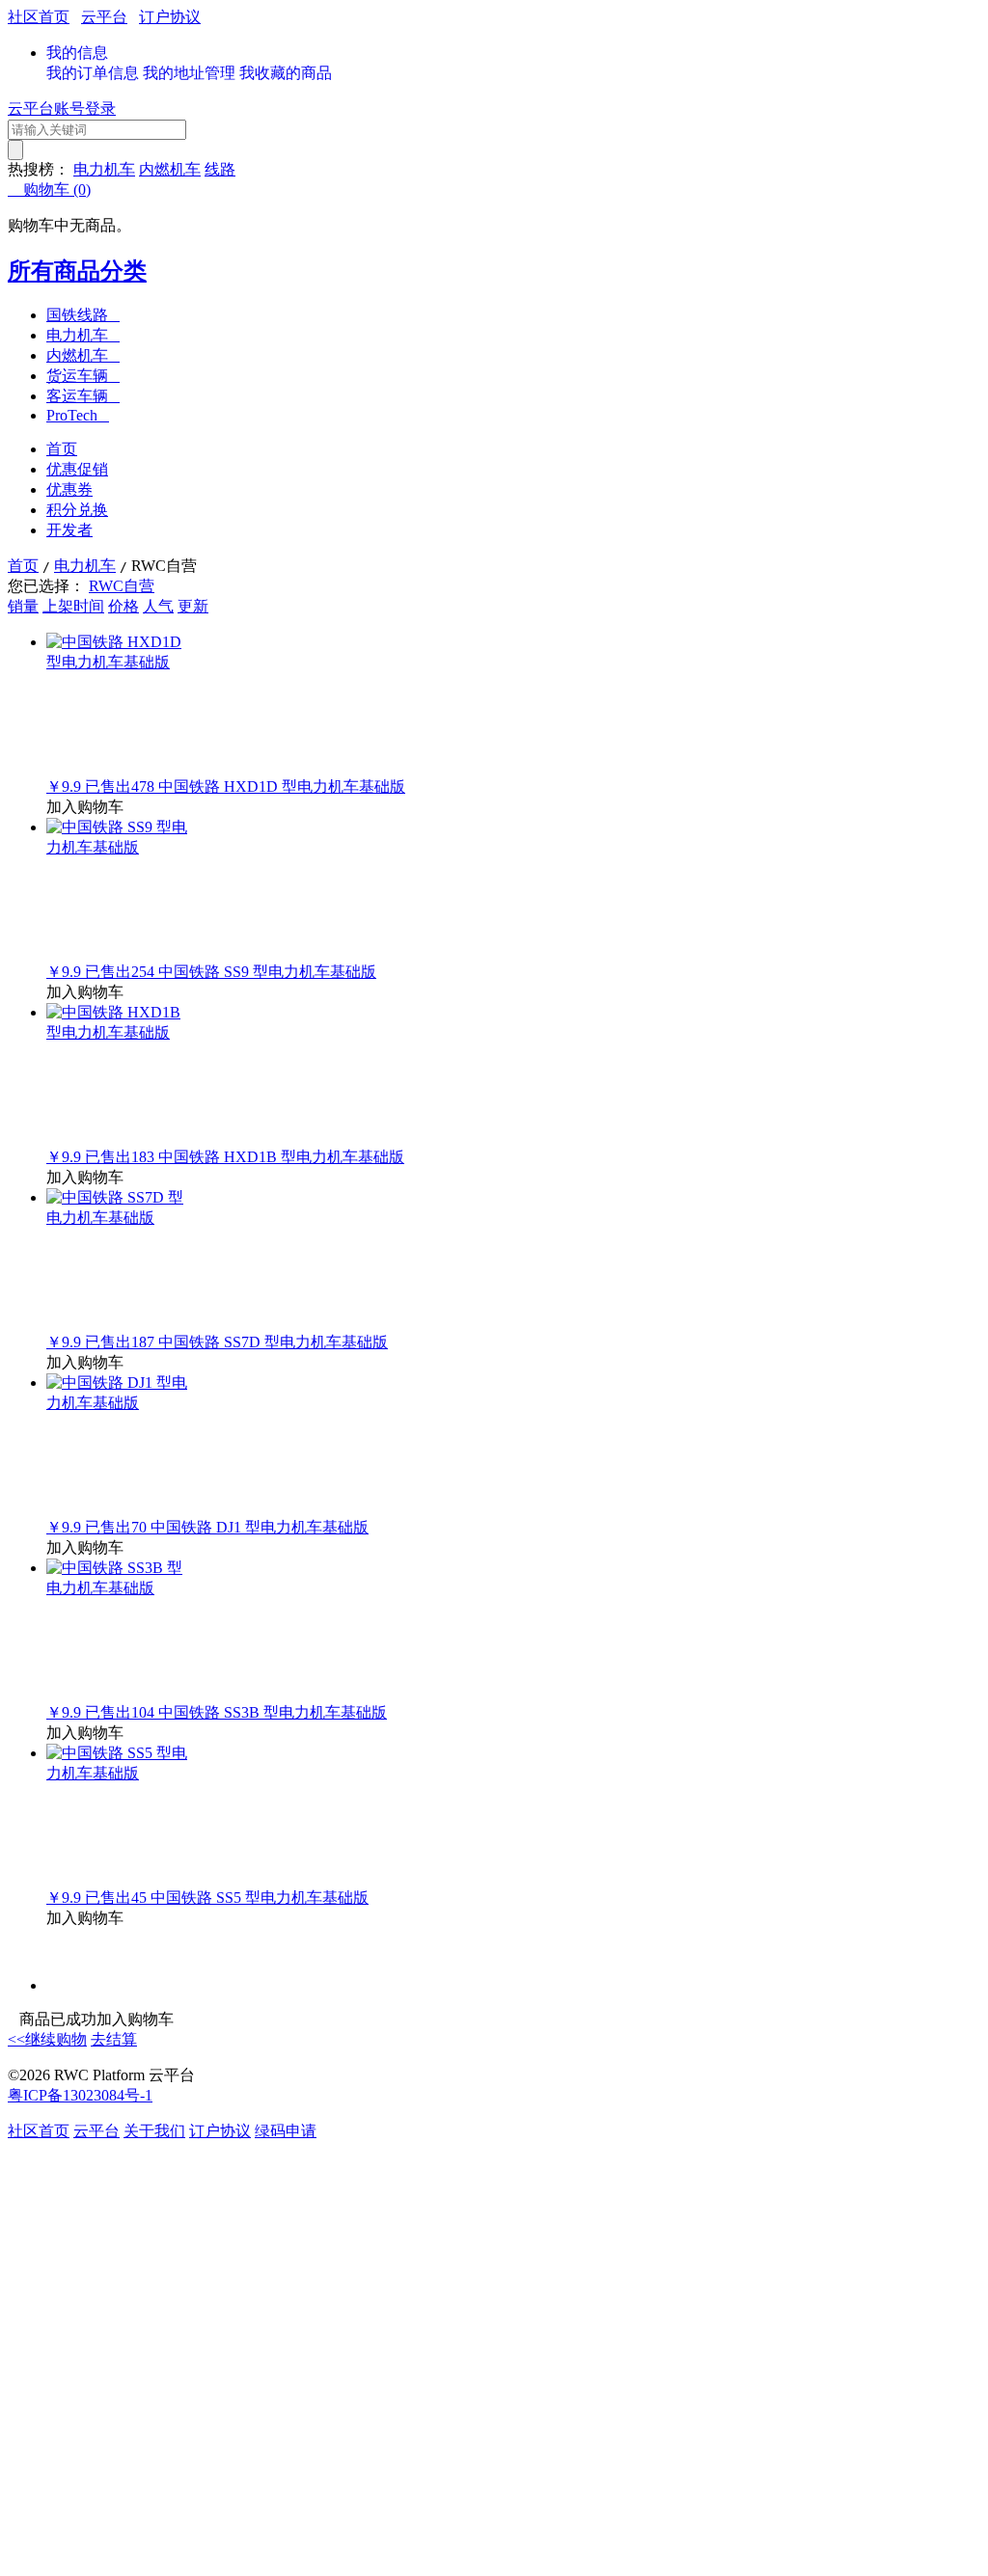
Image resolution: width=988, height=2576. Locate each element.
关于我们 (154, 2131)
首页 (62, 449)
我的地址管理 (189, 73)
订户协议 (170, 17)
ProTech (78, 415)
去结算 (114, 2039)
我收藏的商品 (286, 73)
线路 (220, 169)
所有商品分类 (77, 271)
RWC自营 (122, 586)
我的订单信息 (93, 73)
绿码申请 (286, 2131)
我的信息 (77, 53)
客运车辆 (83, 396)
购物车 (49, 190)
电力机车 (104, 169)
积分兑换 (77, 510)
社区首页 (39, 17)
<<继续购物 (47, 2039)
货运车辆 (83, 376)
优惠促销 (77, 469)
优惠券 (69, 489)
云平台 (104, 17)
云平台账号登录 (62, 108)
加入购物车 (85, 807)
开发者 (69, 530)
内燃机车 (170, 169)
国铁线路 (83, 315)
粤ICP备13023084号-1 (80, 2095)
